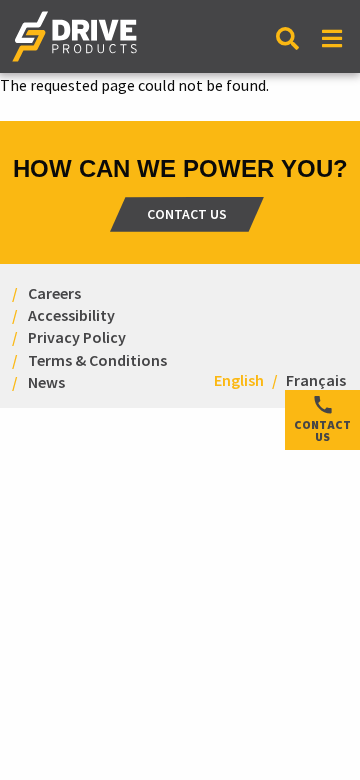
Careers (54, 292)
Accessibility (71, 314)
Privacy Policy (77, 337)
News (46, 381)
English (239, 380)
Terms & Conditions (97, 359)
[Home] (74, 44)
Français (316, 380)
